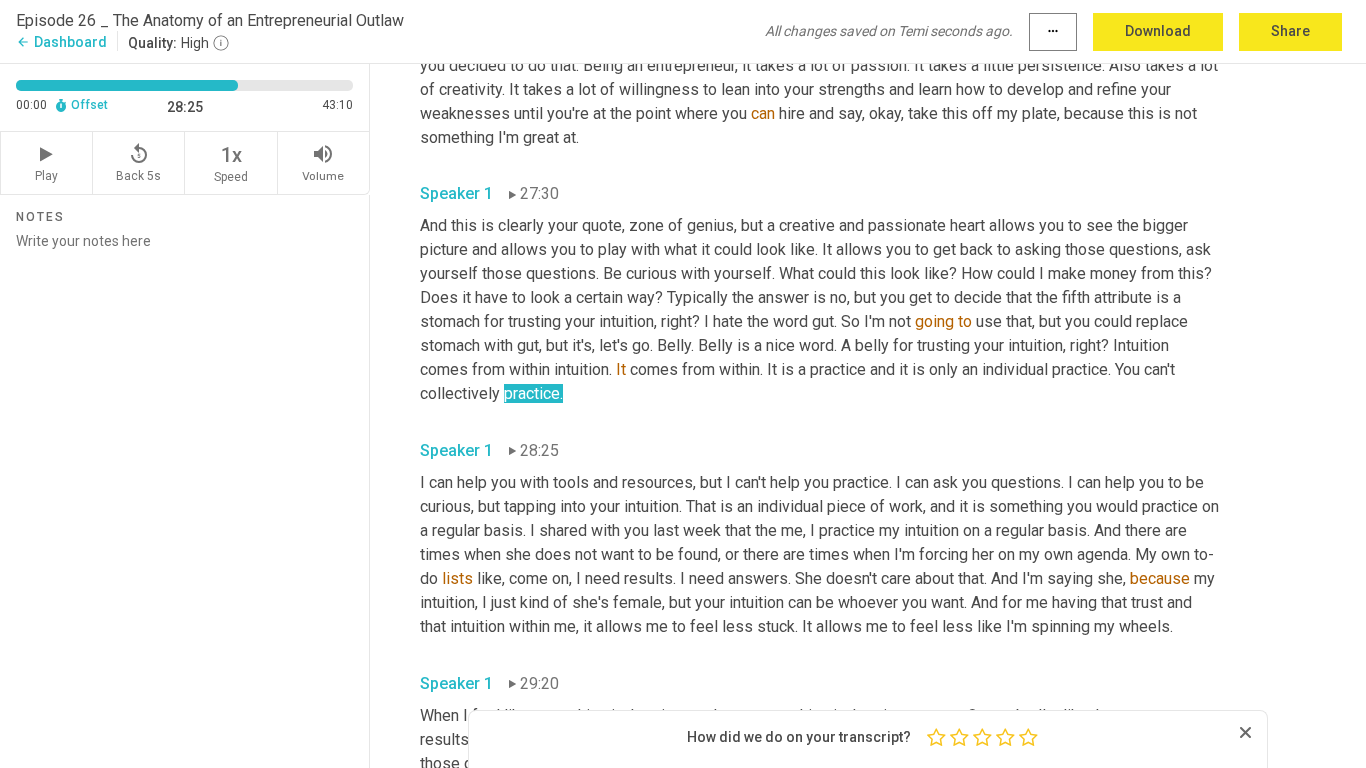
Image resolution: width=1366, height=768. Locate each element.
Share (1290, 31)
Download (1158, 31)
